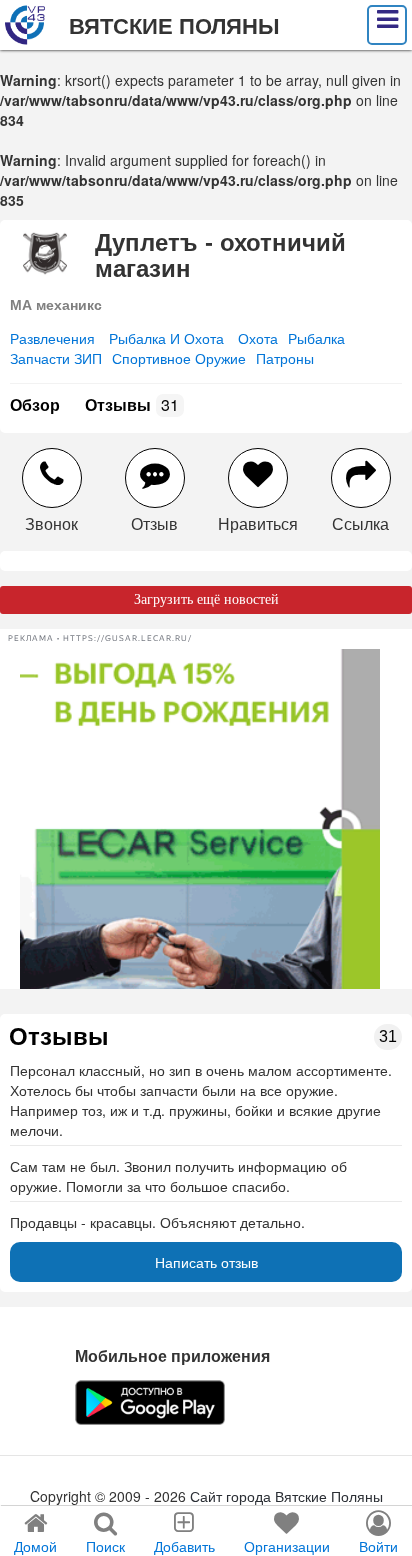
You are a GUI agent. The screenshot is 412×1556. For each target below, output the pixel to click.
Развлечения (52, 338)
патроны (285, 358)
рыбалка (316, 338)
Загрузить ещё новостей (206, 599)
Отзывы (132, 404)
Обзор (35, 404)
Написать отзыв (206, 1262)
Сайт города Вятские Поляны (286, 1496)
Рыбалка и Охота (166, 338)
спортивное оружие (179, 358)
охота (258, 338)
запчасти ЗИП (56, 358)
